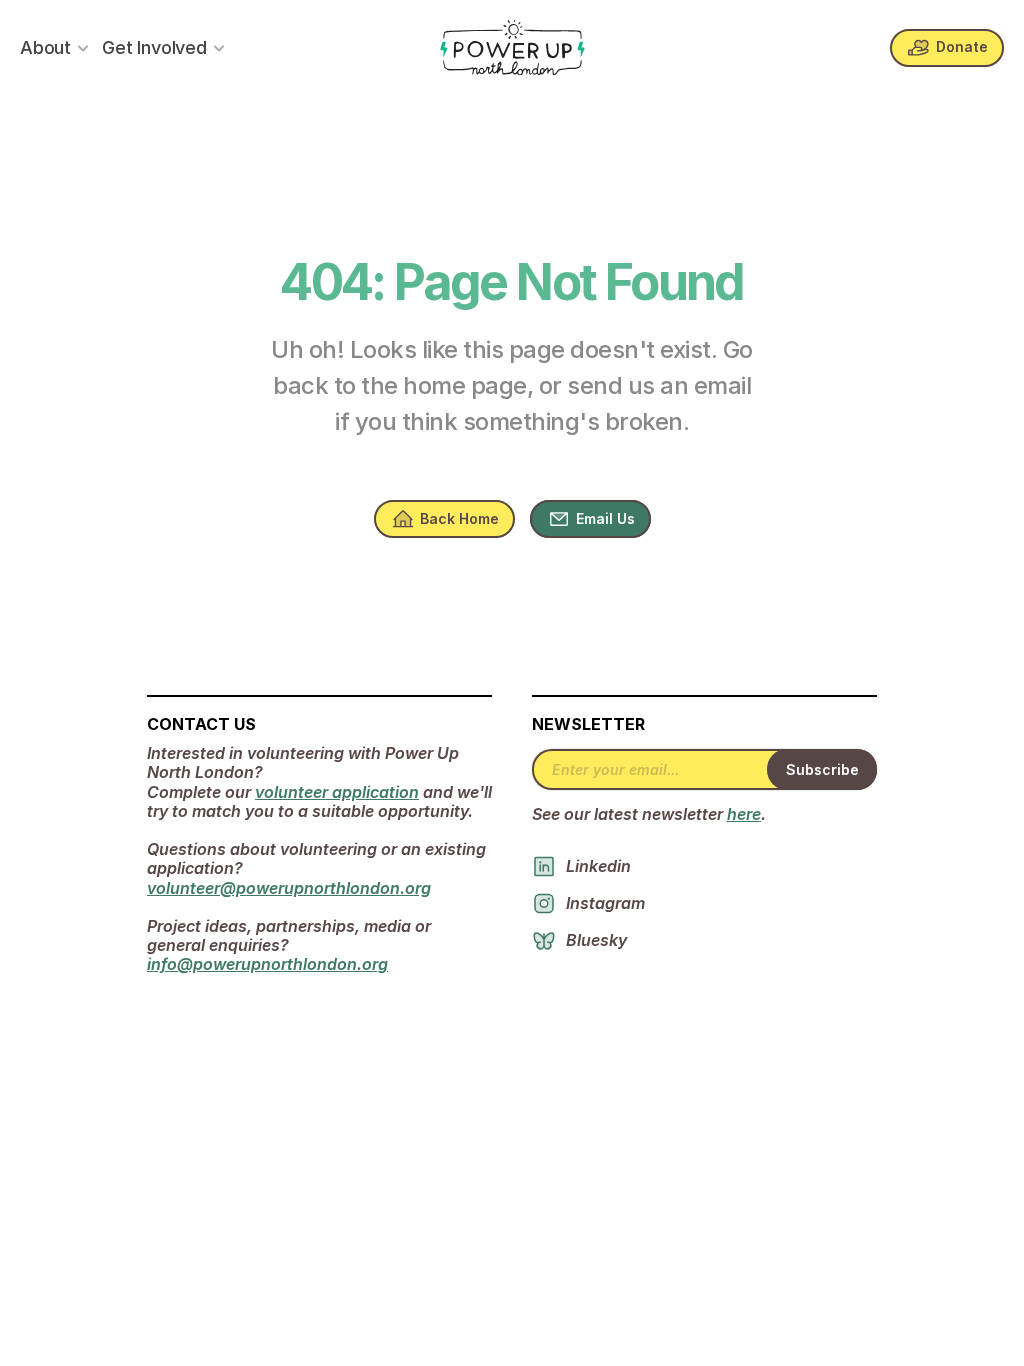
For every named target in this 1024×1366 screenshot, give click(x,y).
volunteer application (337, 792)
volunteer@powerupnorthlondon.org (289, 888)
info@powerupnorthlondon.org (267, 964)
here (744, 814)
